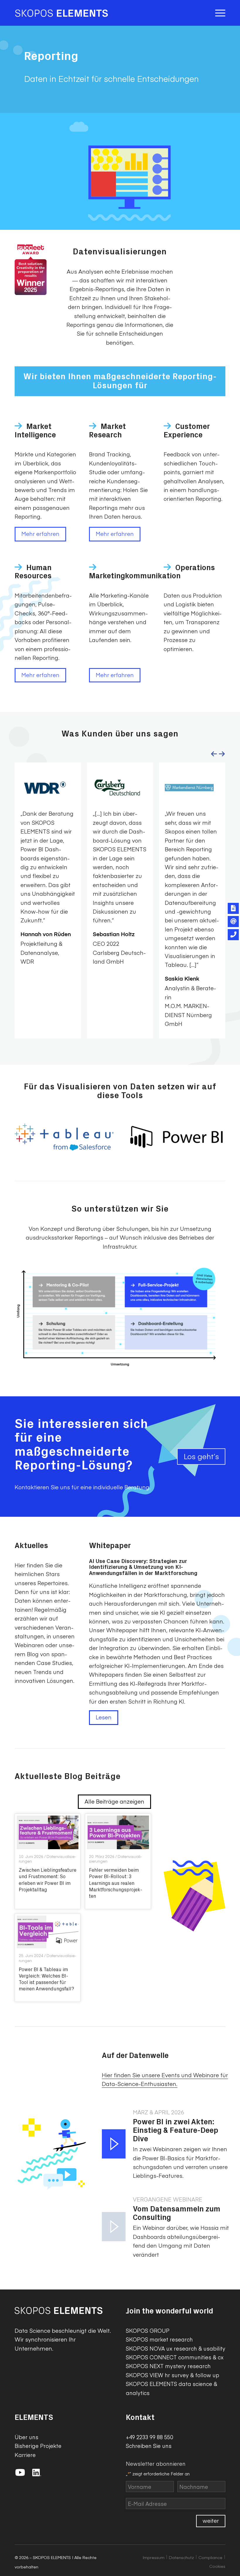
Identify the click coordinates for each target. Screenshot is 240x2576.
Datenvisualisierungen (47, 1859)
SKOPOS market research (159, 2339)
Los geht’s (201, 1456)
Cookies (217, 2566)
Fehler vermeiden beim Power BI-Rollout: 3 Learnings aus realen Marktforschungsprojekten (116, 1883)
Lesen (104, 1717)
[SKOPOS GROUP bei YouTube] (22, 2474)
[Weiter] (222, 754)
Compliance (210, 2557)
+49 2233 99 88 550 (149, 2437)
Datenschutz (181, 2557)
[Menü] (219, 13)
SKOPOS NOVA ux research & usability (176, 2348)
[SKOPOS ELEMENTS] (61, 13)
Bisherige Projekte (38, 2446)
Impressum (154, 2557)
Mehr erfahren (40, 534)
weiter (211, 2520)
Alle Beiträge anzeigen (114, 1801)
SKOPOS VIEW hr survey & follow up (173, 2375)
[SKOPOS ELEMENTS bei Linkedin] (37, 2474)
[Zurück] (214, 754)
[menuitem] (219, 13)
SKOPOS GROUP (148, 2331)
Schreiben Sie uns (149, 2446)
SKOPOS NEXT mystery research (168, 2366)
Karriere (25, 2455)
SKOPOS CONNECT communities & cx (175, 2357)
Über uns (26, 2437)
